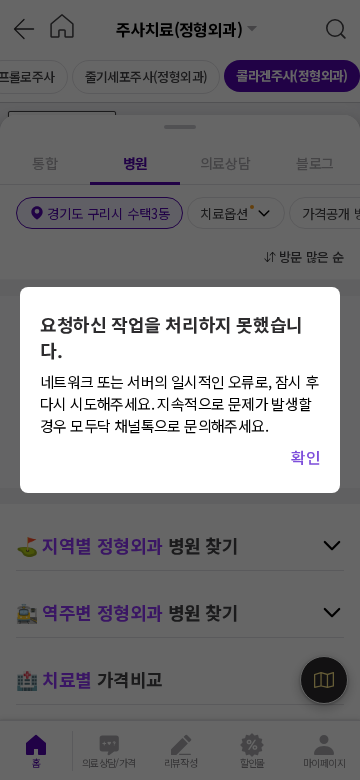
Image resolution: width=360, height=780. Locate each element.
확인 (305, 457)
